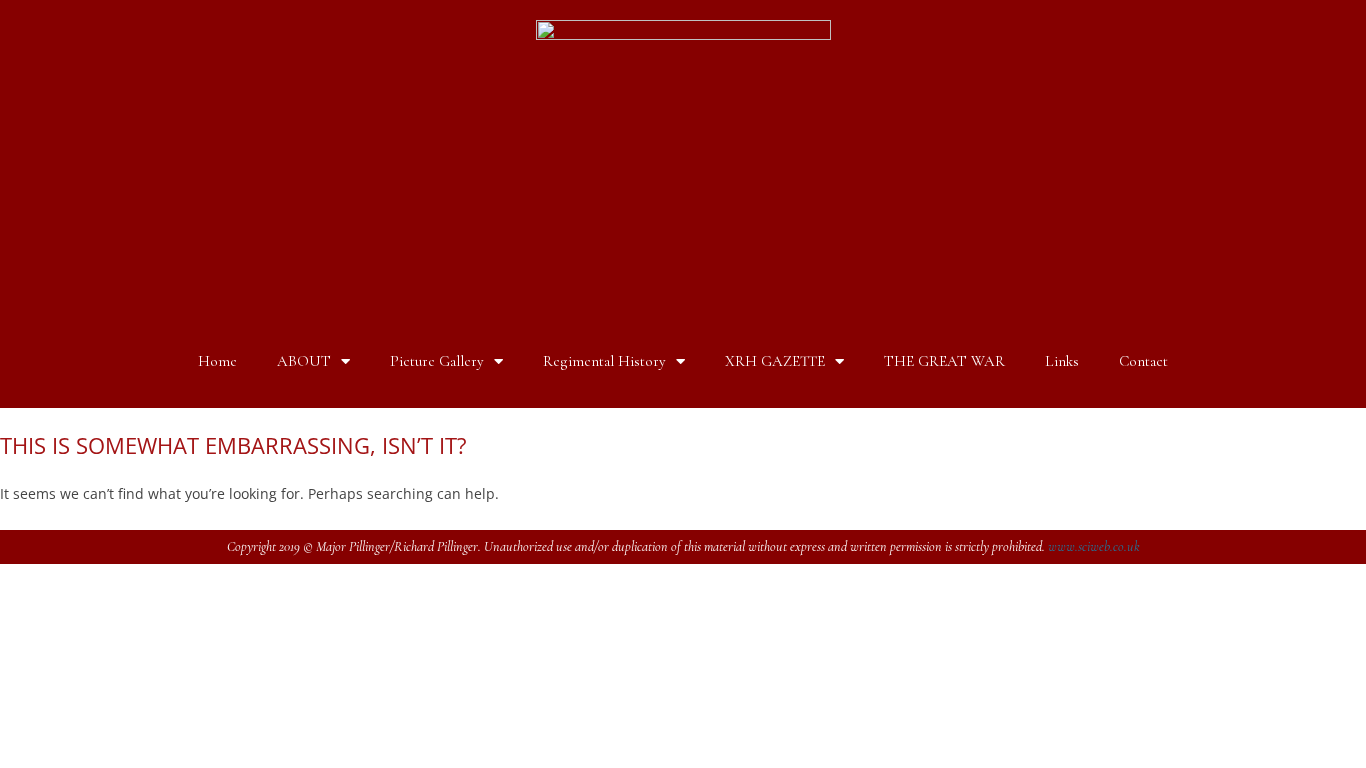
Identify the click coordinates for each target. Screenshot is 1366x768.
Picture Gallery (437, 361)
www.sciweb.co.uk (1094, 546)
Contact (1143, 361)
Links (1062, 361)
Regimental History (604, 361)
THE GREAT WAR (944, 361)
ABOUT (304, 361)
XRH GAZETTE (775, 361)
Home (217, 361)
